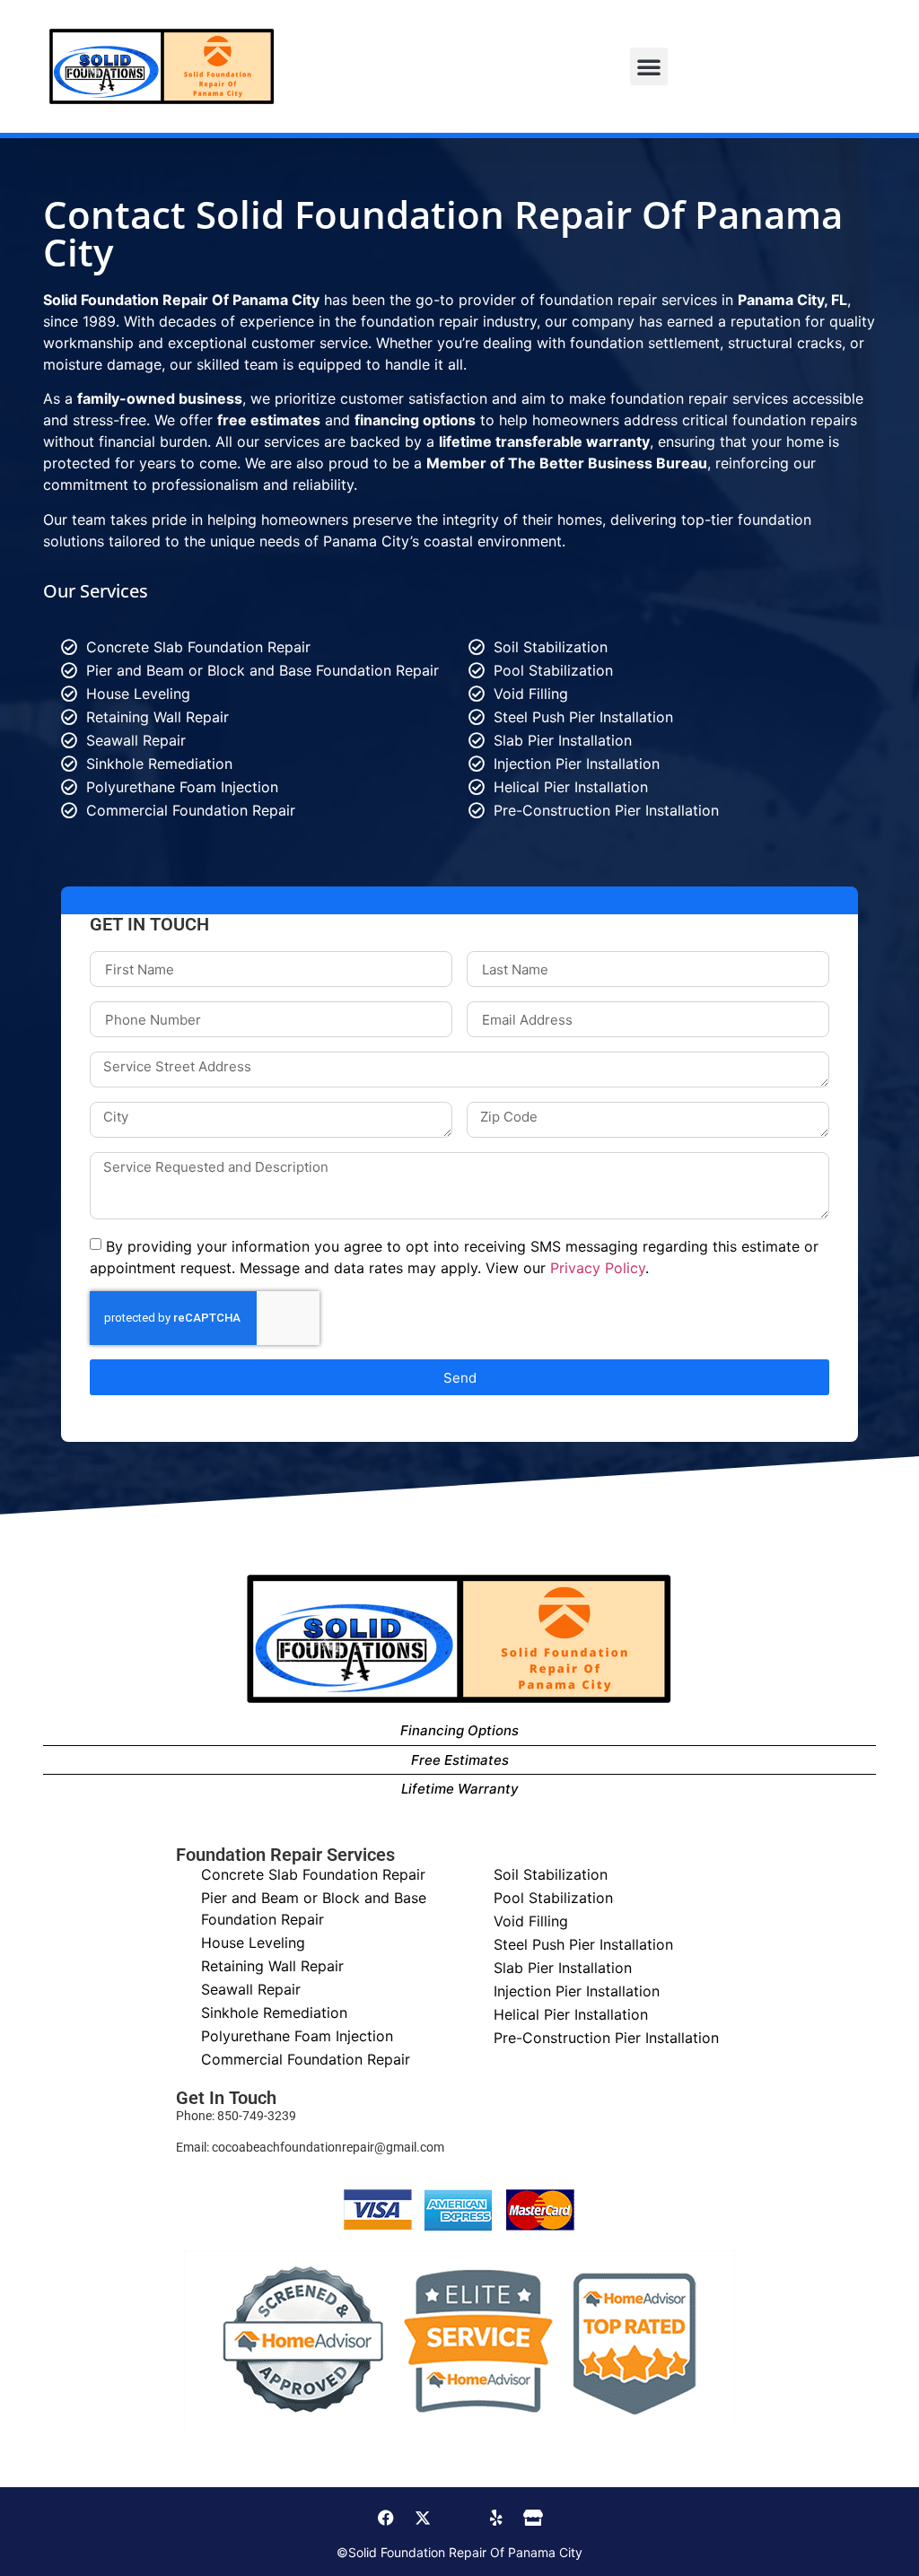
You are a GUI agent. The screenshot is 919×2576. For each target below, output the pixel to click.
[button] (649, 66)
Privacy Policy (598, 1268)
